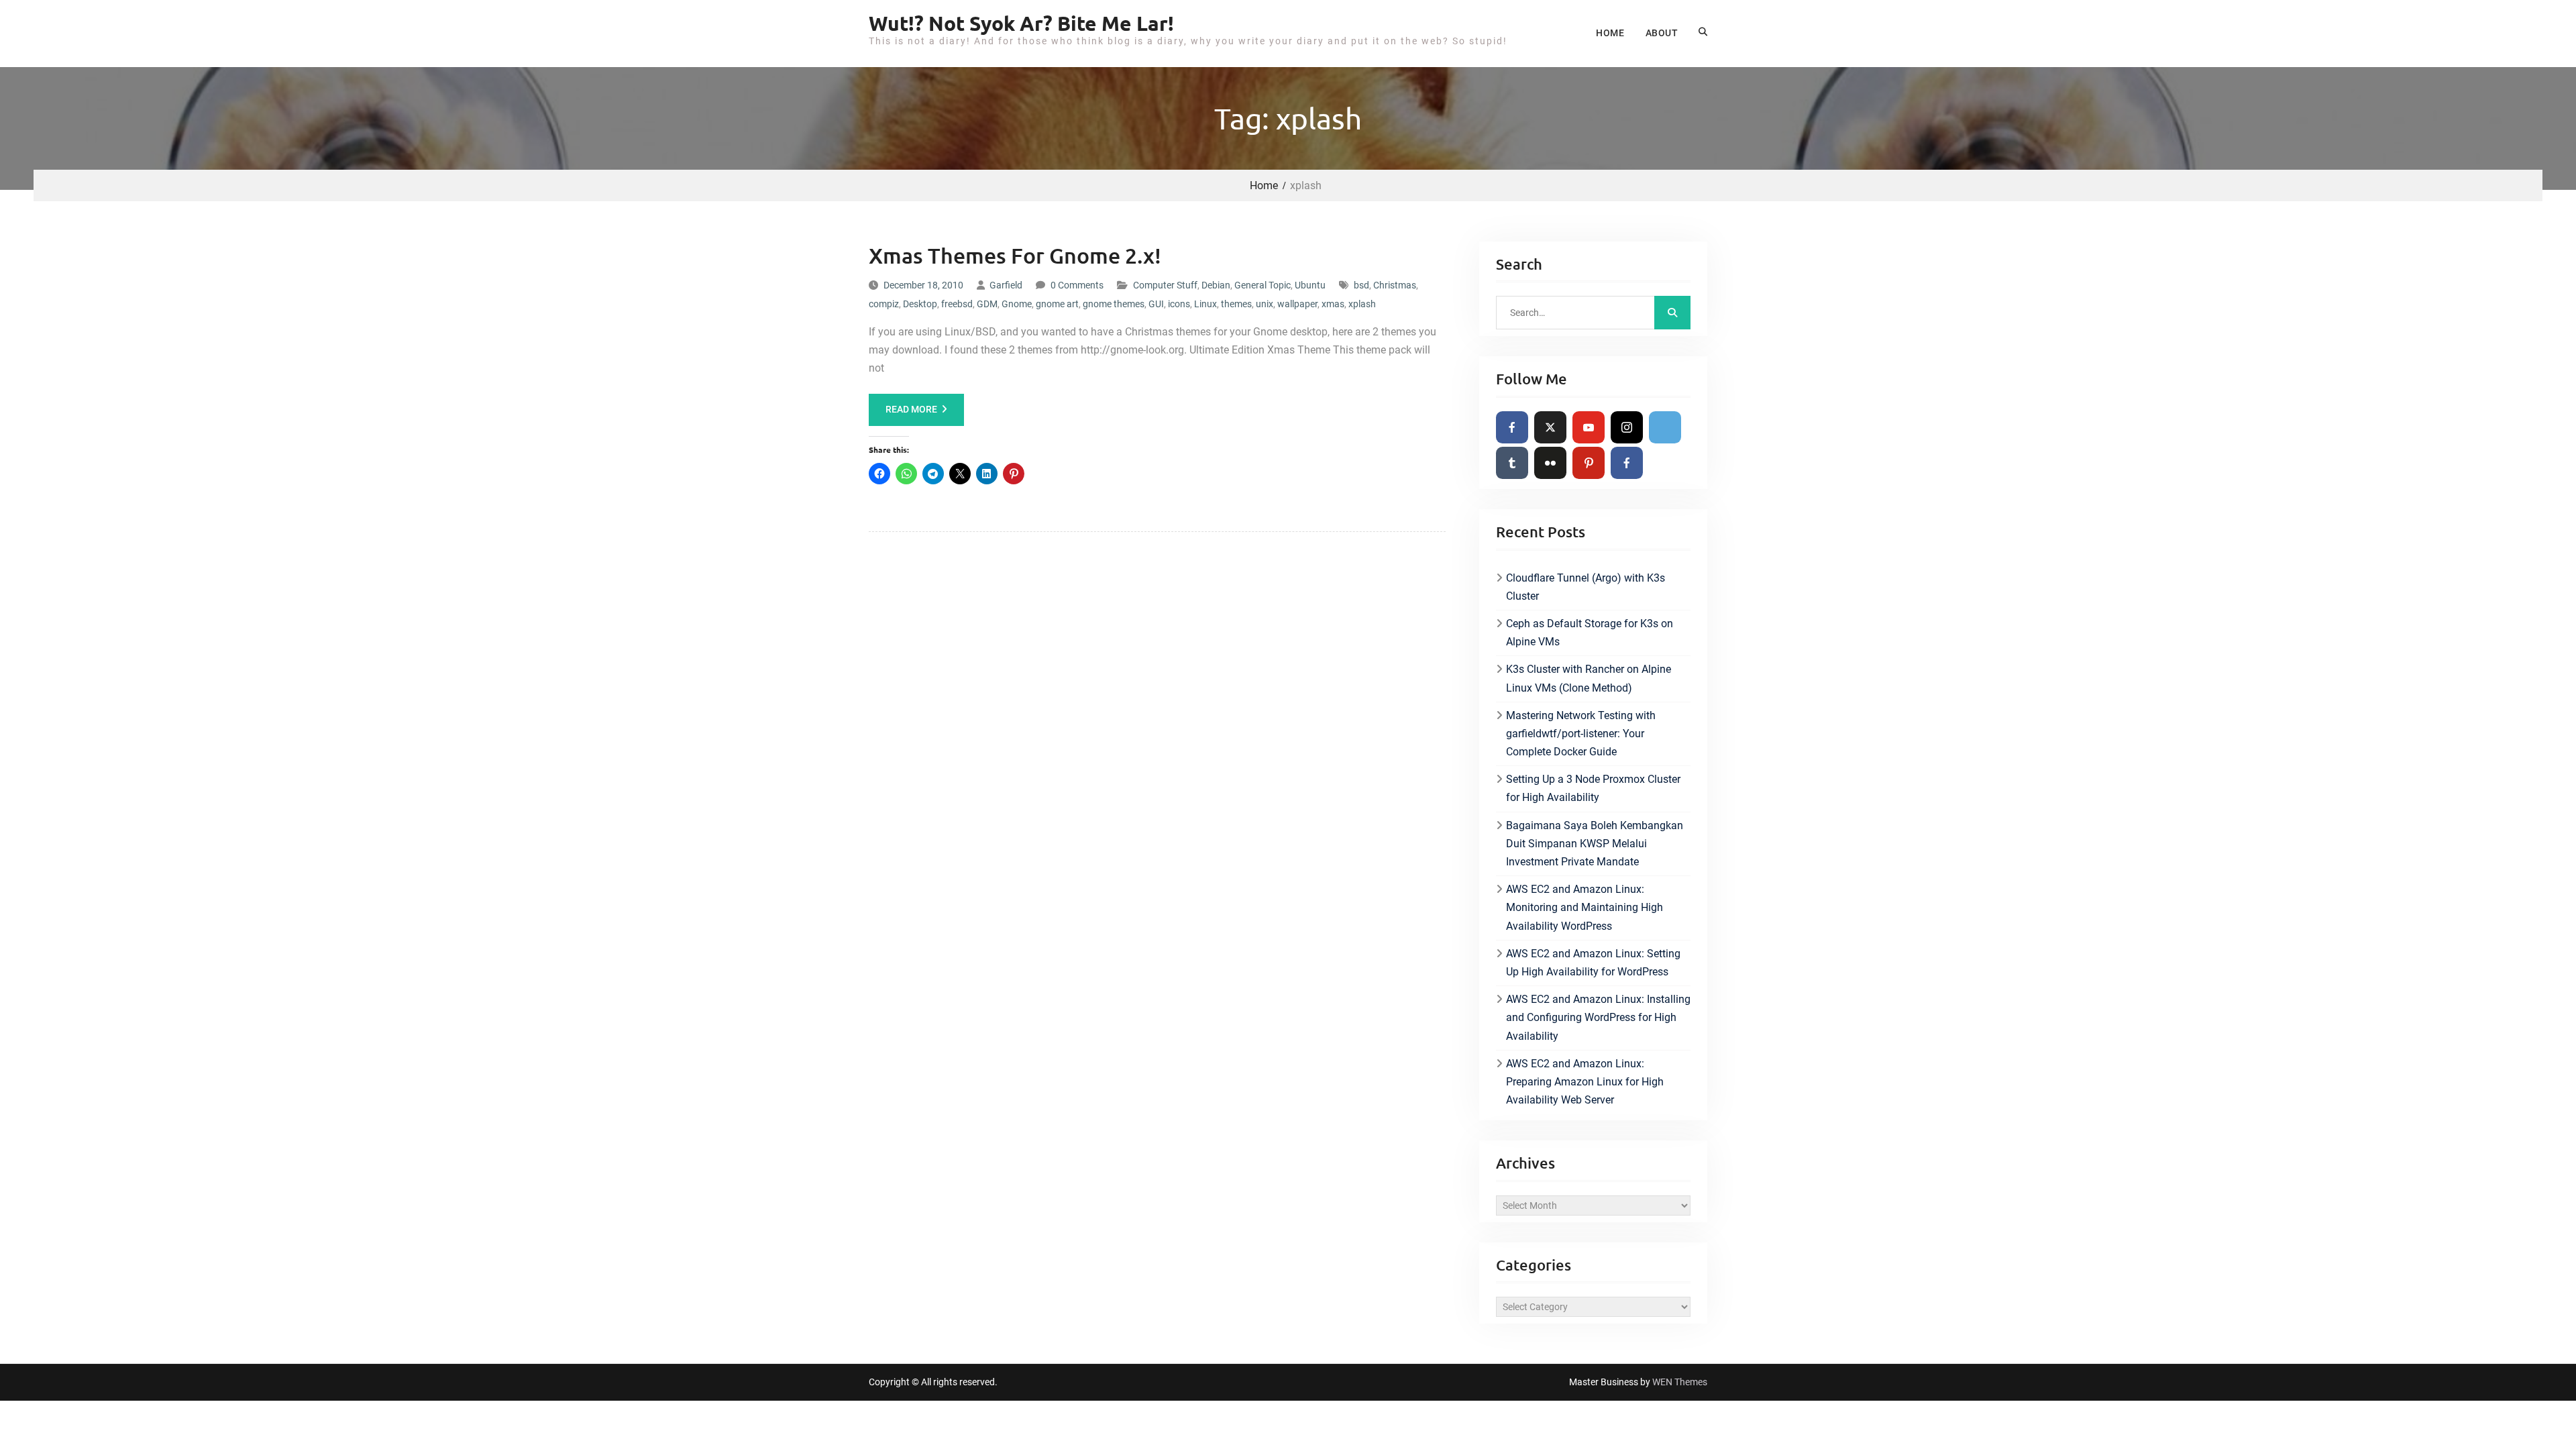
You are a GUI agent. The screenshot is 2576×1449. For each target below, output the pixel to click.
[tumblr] (1512, 463)
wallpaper (1297, 304)
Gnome (1017, 304)
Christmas (1395, 285)
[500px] (1665, 427)
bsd (1361, 285)
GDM (987, 304)
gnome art (1057, 304)
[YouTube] (1589, 427)
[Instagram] (1627, 427)
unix (1265, 304)
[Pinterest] (1589, 463)
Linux (1205, 304)
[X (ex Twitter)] (1550, 427)
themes (1236, 304)
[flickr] (1550, 463)
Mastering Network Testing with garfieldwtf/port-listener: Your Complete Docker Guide (1581, 734)
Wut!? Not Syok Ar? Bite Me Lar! (1021, 23)
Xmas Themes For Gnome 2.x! (1015, 255)
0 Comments (1077, 285)
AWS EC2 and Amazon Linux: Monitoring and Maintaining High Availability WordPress (1585, 907)
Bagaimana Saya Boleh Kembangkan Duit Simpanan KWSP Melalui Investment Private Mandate (1595, 844)
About (1662, 33)
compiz (884, 304)
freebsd (957, 304)
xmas (1333, 304)
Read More (911, 409)
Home (1610, 33)
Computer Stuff (1165, 285)
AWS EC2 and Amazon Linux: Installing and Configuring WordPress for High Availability (1598, 1017)
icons (1179, 304)
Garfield (1006, 285)
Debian (1216, 285)
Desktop (920, 304)
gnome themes (1114, 304)
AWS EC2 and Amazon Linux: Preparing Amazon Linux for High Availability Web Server (1585, 1082)
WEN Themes (1680, 1382)
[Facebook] (1512, 427)
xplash (1362, 304)
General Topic (1263, 285)
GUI (1156, 304)
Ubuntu (1310, 285)
